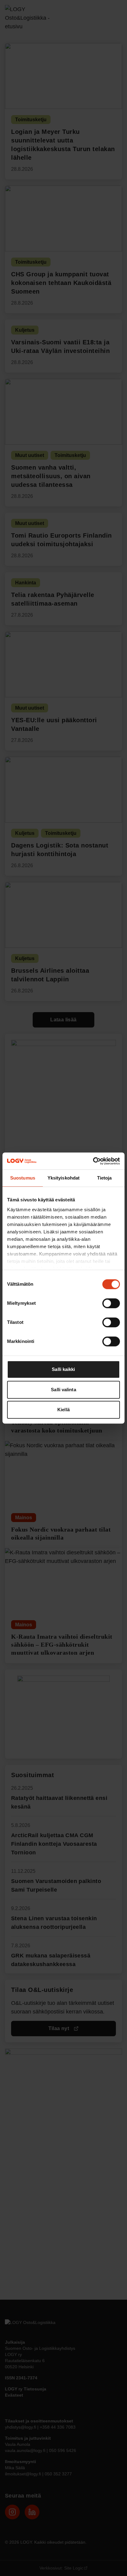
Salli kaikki (63, 1369)
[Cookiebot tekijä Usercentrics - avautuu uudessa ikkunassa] (93, 1161)
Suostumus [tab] (23, 1178)
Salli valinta (63, 1390)
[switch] (111, 1303)
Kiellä (63, 1410)
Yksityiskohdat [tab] (63, 1178)
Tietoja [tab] (104, 1178)
